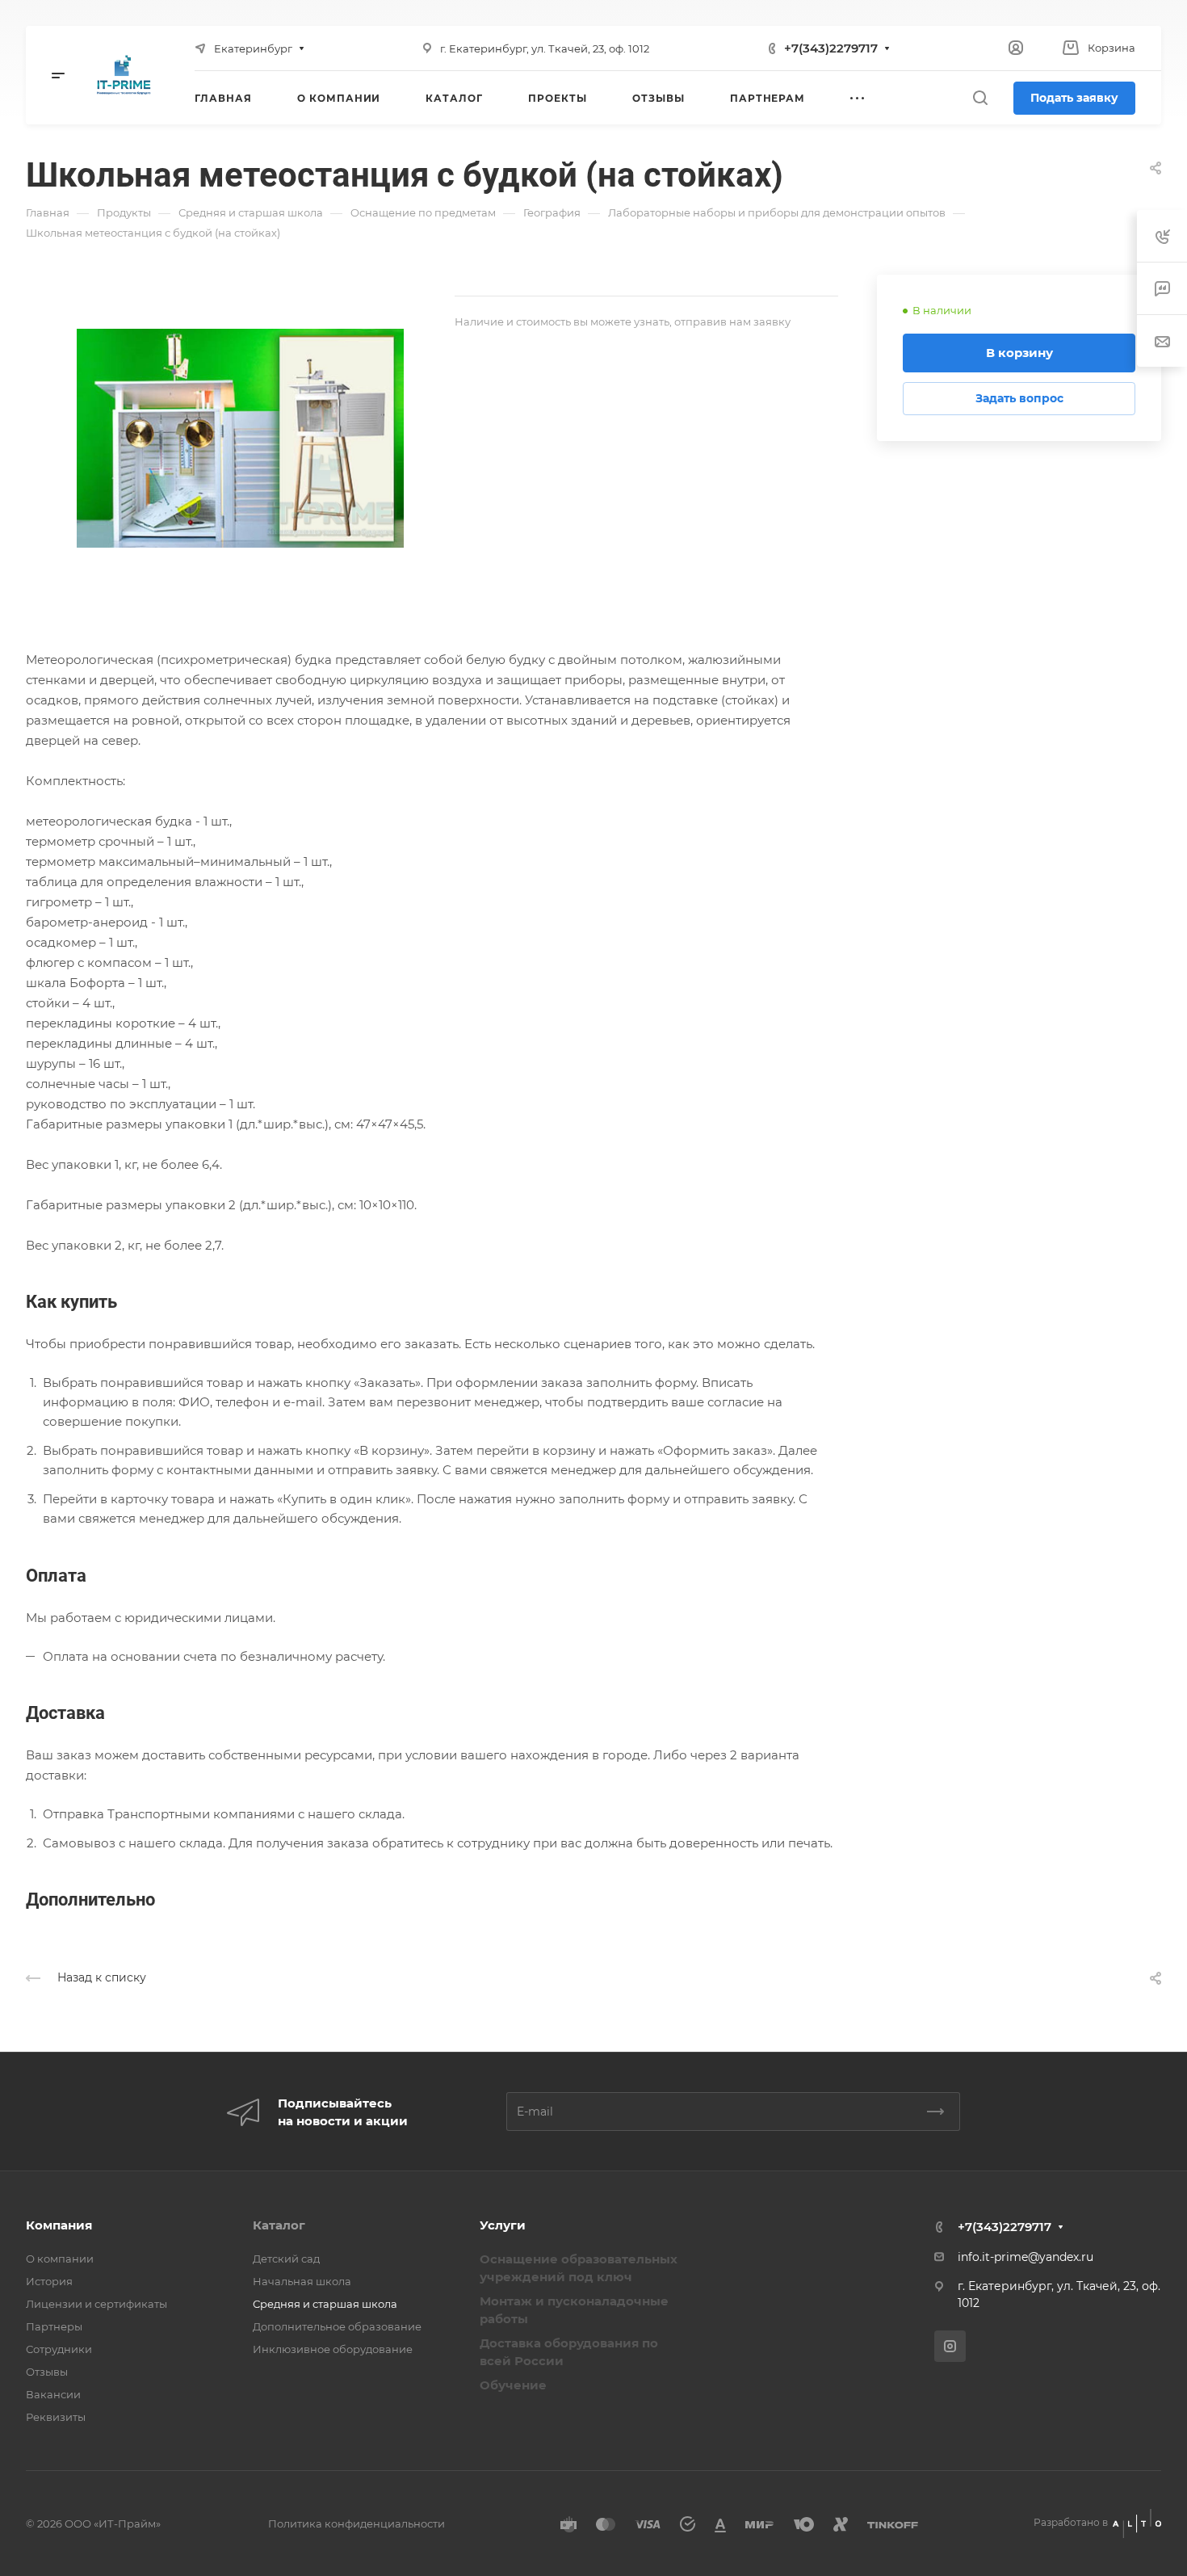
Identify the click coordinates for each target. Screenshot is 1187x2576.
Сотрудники (59, 2349)
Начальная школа (302, 2281)
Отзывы (47, 2372)
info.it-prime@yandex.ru (1026, 2257)
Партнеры (54, 2326)
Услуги (503, 2225)
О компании (60, 2259)
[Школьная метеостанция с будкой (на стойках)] (240, 438)
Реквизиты (56, 2417)
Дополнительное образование (337, 2326)
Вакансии (53, 2394)
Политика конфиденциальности (357, 2523)
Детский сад (286, 2259)
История (49, 2281)
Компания (59, 2225)
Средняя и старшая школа (325, 2304)
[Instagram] (950, 2346)
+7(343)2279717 (831, 48)
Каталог (279, 2225)
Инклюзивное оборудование (333, 2349)
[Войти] (1016, 48)
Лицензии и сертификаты (96, 2304)
